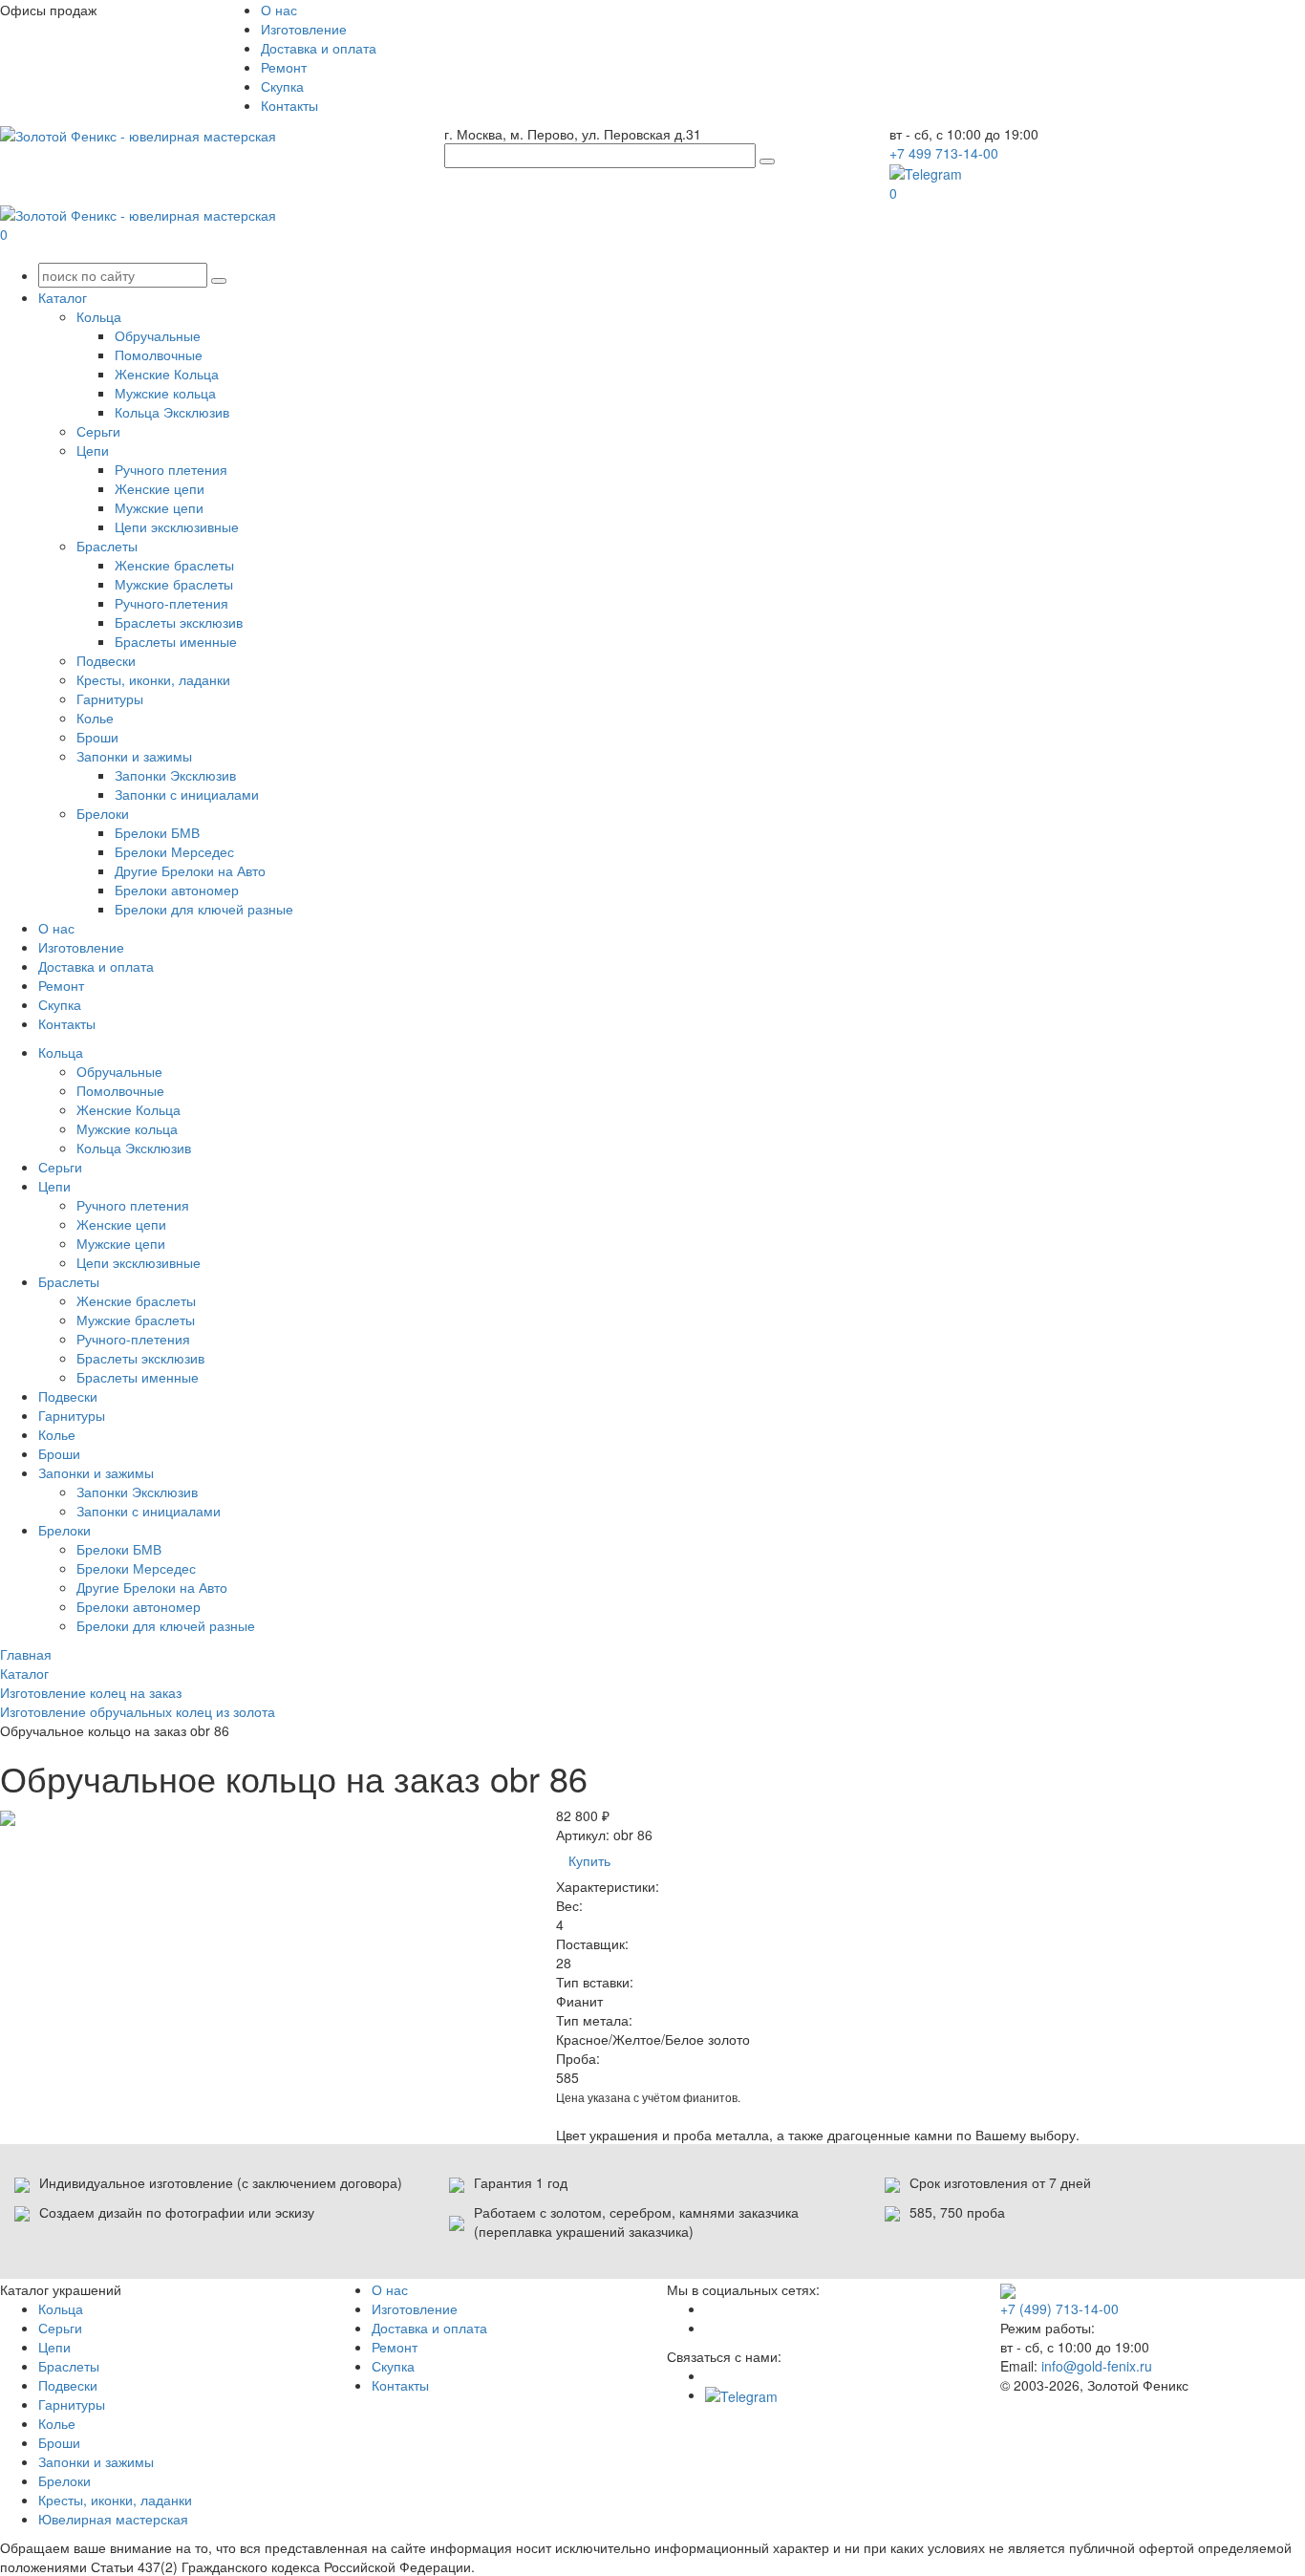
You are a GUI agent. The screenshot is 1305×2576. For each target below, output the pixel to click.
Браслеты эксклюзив (179, 622)
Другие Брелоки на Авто (190, 870)
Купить (589, 1860)
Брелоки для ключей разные (204, 909)
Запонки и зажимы (134, 756)
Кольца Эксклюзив (172, 412)
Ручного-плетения (171, 603)
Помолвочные (159, 354)
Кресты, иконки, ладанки (153, 679)
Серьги (98, 431)
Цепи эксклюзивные (177, 526)
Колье (95, 718)
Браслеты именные (176, 641)
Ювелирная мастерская (113, 2519)
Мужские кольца (165, 393)
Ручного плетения (171, 469)
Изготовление (304, 29)
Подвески (106, 660)
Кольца (99, 316)
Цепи (93, 450)
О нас (279, 10)
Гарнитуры (110, 698)
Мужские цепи (159, 507)
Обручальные (158, 335)
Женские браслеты (174, 565)
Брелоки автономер (177, 890)
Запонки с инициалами (187, 794)
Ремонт (284, 67)
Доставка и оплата (319, 48)
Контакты (289, 105)
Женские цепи (160, 488)
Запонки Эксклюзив (175, 775)
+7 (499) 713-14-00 (1059, 2308)
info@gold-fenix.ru (1097, 2366)
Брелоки (103, 813)
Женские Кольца (167, 374)
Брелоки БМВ (157, 832)
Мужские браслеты (174, 584)
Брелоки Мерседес (174, 851)
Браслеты (107, 546)
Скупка (282, 86)
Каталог (63, 297)
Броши (97, 737)
